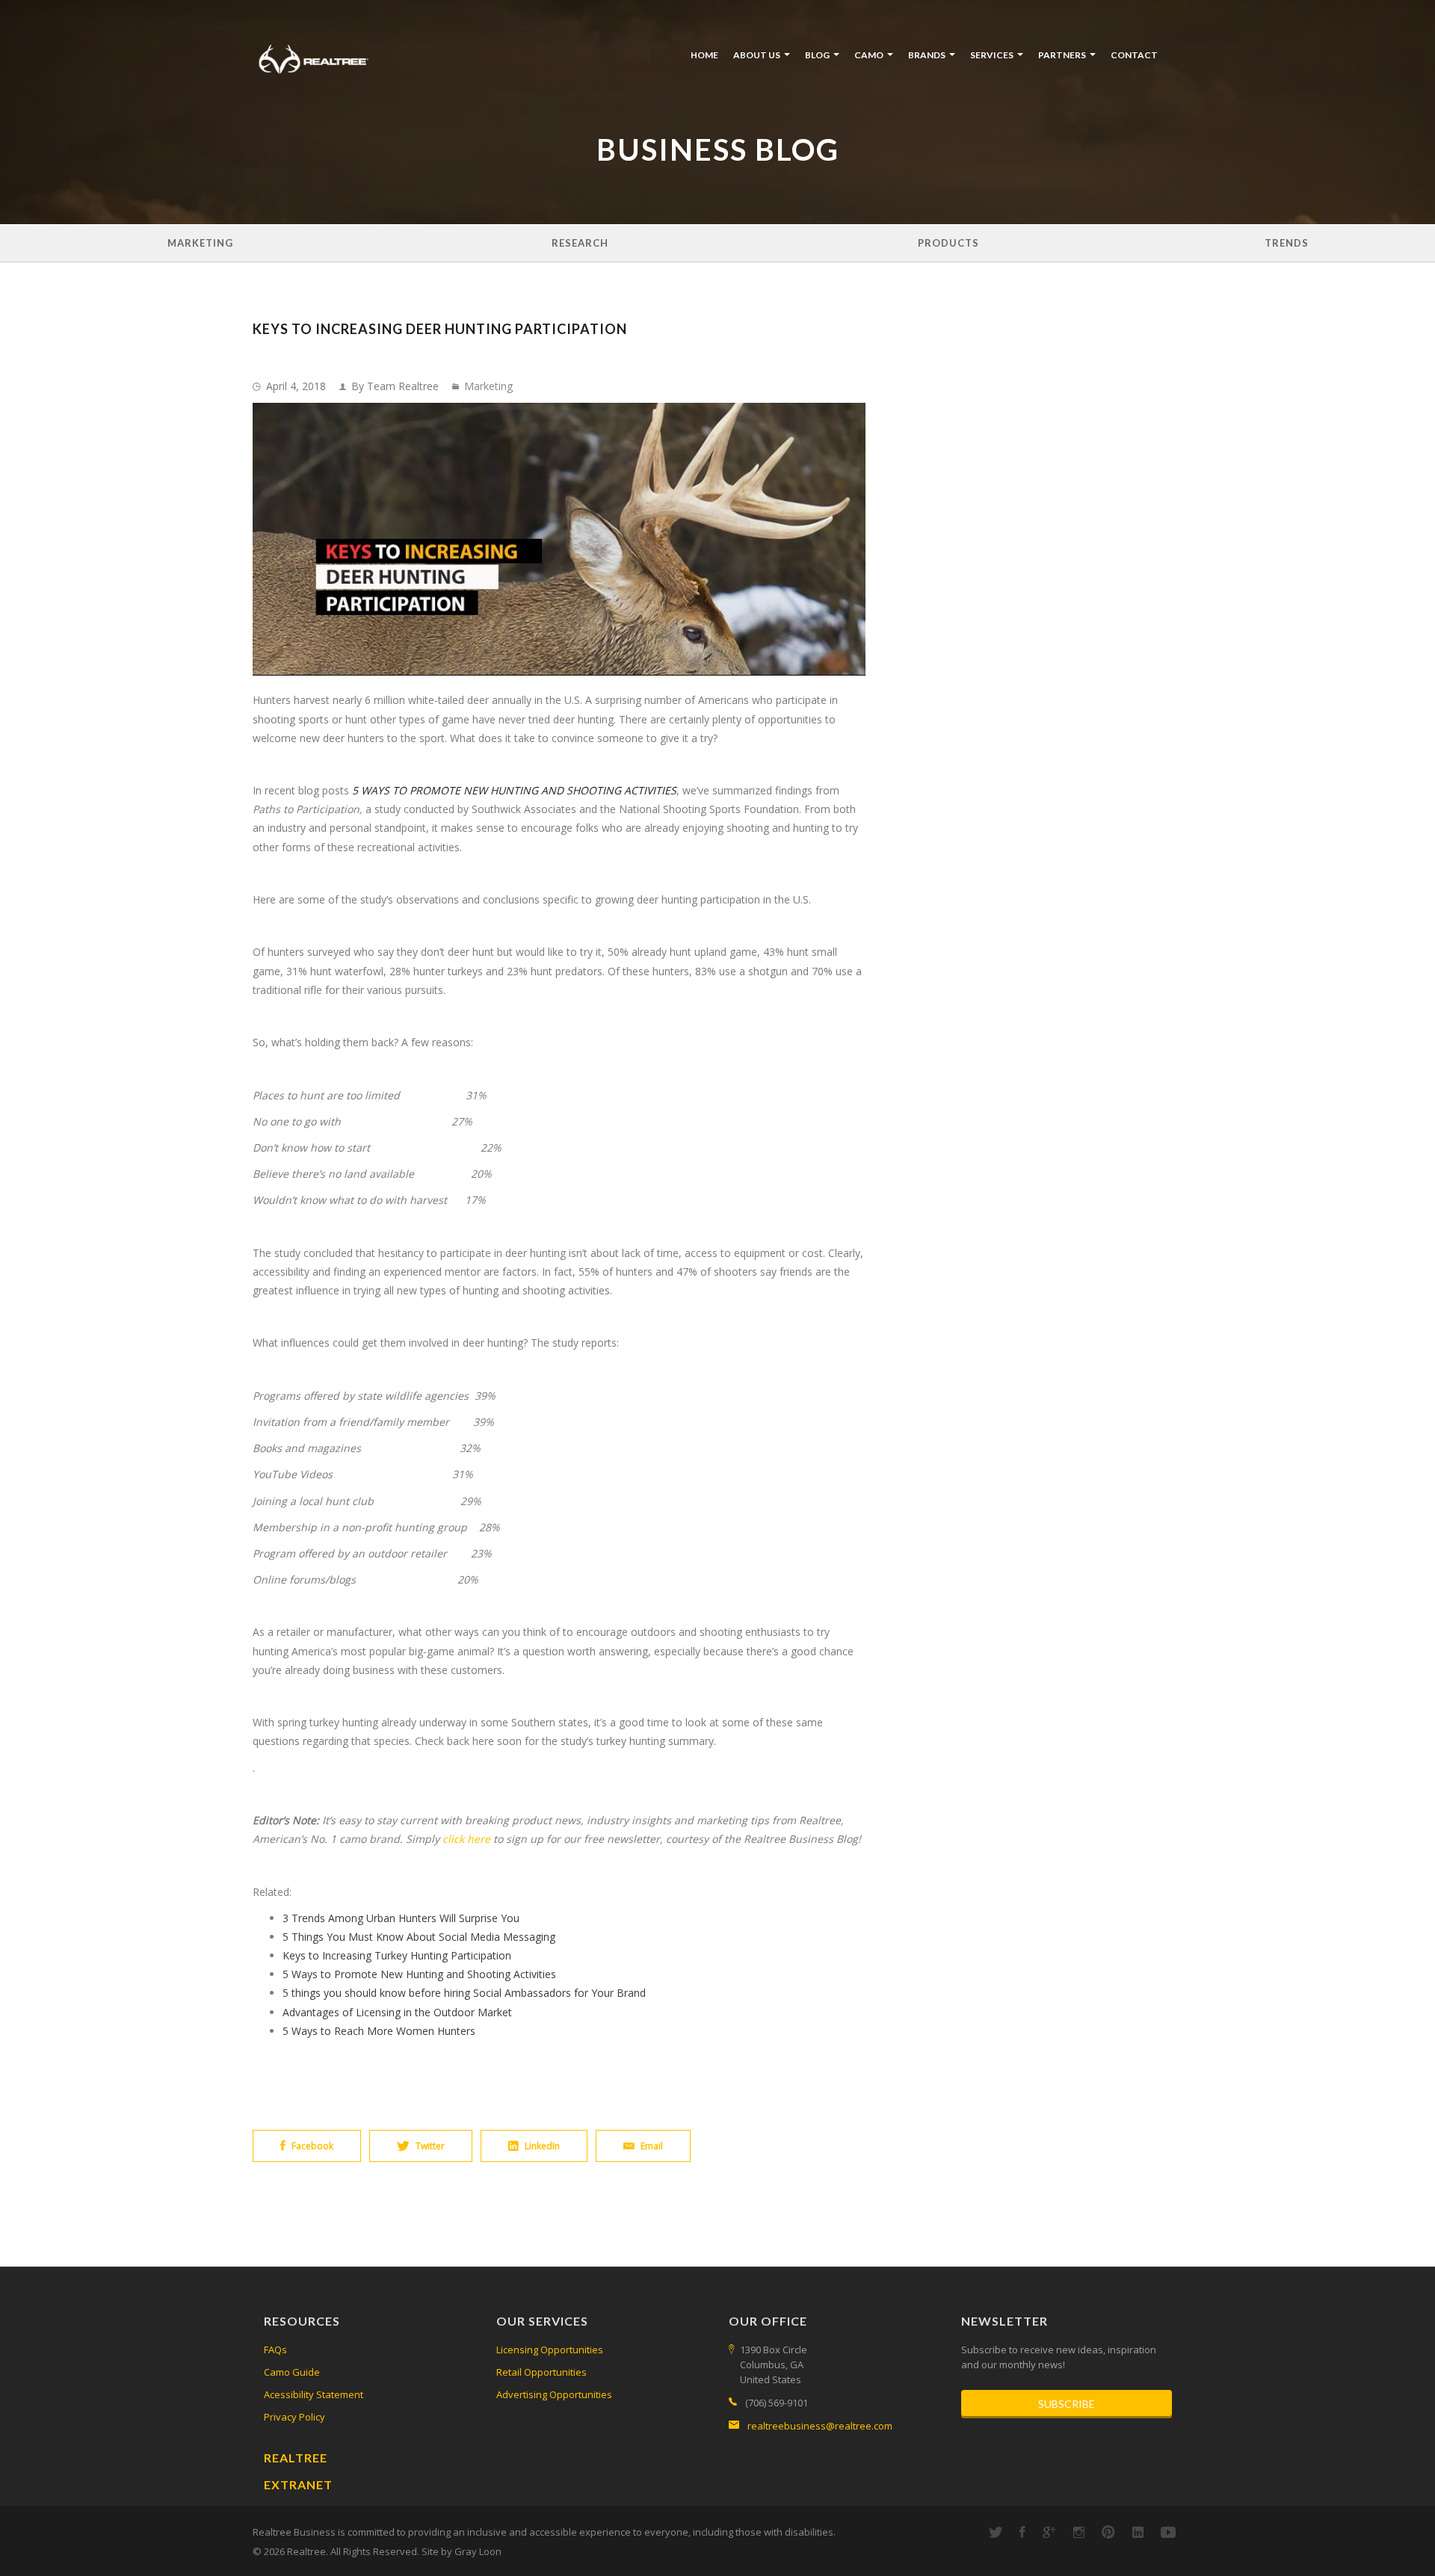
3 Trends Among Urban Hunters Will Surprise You (401, 1918)
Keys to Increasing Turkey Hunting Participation (397, 1955)
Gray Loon (478, 2551)
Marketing (200, 243)
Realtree (296, 2458)
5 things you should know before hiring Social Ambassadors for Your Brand (464, 1993)
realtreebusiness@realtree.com (820, 2426)
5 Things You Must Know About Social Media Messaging (419, 1937)
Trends (1287, 243)
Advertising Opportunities (554, 2394)
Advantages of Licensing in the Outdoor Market (397, 2012)
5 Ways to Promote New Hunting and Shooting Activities (419, 1974)
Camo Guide (292, 2372)
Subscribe (1067, 2404)
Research (580, 243)
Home (704, 55)
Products (948, 243)
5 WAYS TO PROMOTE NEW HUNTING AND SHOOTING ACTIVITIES (514, 790)
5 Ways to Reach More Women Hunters (379, 2031)
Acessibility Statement (314, 2394)
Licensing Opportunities (550, 2350)
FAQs (275, 2350)
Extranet (298, 2484)
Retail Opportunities (541, 2372)
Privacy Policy (294, 2417)
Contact (1134, 55)
